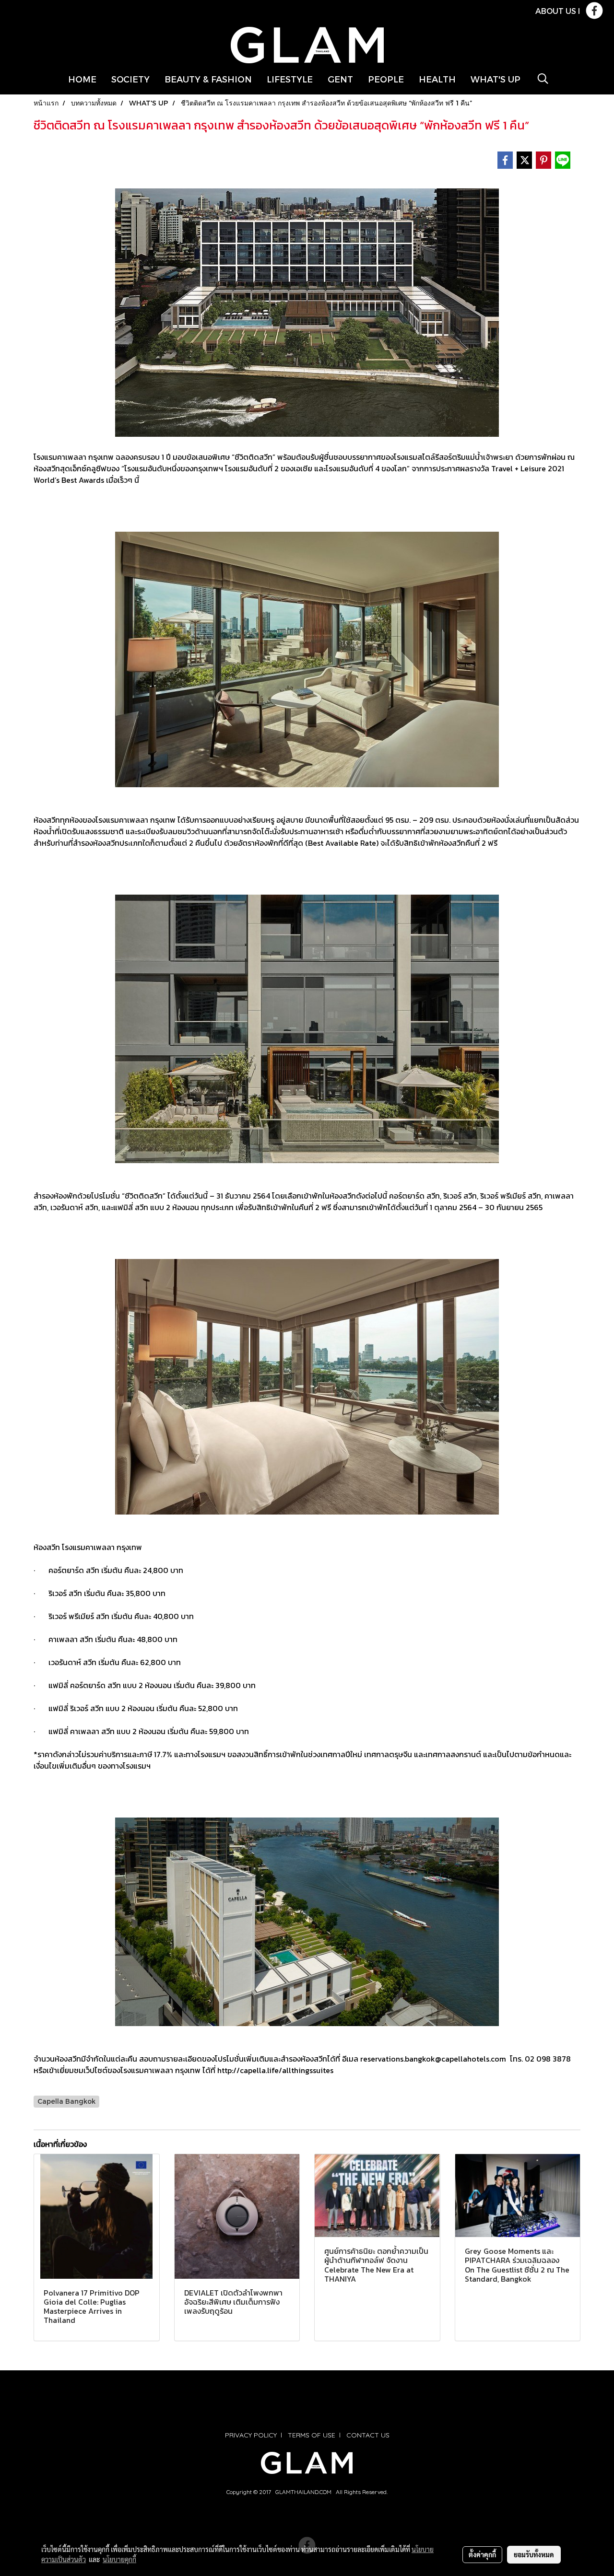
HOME (82, 79)
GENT (340, 79)
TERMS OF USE (312, 2435)
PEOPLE (386, 79)
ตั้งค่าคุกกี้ (482, 2554)
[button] (543, 79)
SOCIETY (130, 79)
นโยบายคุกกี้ (119, 2559)
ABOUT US (556, 11)
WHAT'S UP (496, 79)
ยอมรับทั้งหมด (534, 2554)
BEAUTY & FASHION (208, 79)
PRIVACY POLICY (251, 2435)
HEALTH (437, 79)
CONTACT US (368, 2435)
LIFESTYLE (290, 79)
